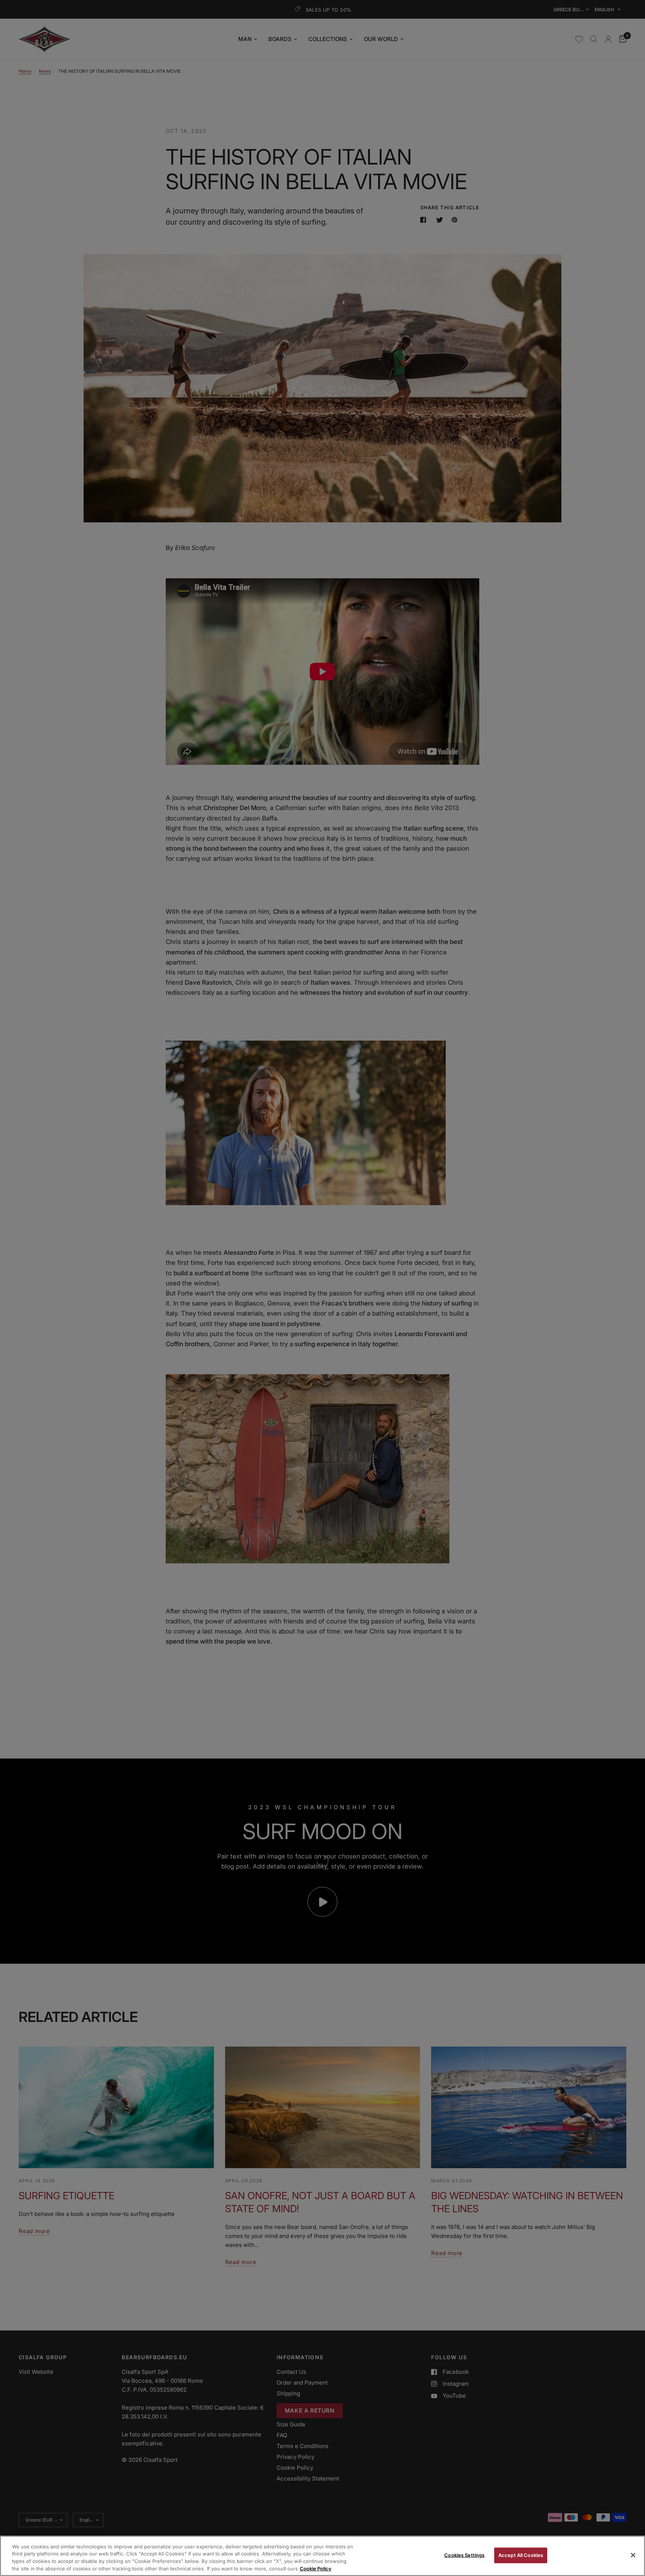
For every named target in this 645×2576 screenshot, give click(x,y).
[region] (322, 2556)
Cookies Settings (464, 2555)
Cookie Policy (316, 2568)
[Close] (633, 2555)
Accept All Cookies (521, 2555)
